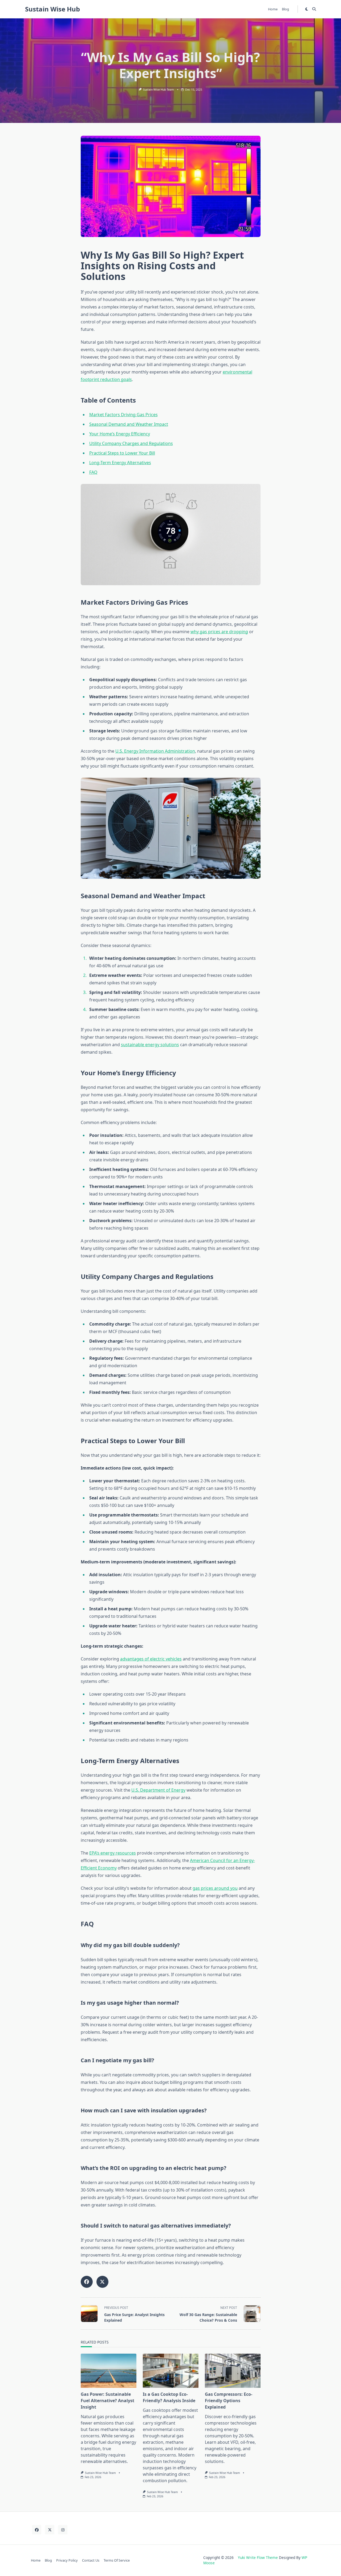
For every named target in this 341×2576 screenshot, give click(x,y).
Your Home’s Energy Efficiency (120, 434)
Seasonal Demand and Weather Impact (129, 424)
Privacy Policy (67, 2560)
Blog (285, 9)
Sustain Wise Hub (52, 9)
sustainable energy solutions (150, 1045)
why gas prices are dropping (219, 632)
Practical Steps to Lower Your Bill (122, 453)
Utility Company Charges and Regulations (131, 443)
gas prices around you (215, 1888)
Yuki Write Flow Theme (258, 2557)
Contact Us (91, 2560)
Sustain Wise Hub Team (159, 90)
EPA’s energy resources (113, 1853)
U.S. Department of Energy (158, 1790)
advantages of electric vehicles (151, 1659)
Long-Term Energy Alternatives (120, 463)
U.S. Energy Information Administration (155, 751)
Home (273, 9)
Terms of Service (117, 2560)
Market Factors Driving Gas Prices (123, 415)
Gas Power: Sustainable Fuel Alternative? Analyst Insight (107, 2401)
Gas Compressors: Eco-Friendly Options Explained (229, 2401)
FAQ (93, 472)
